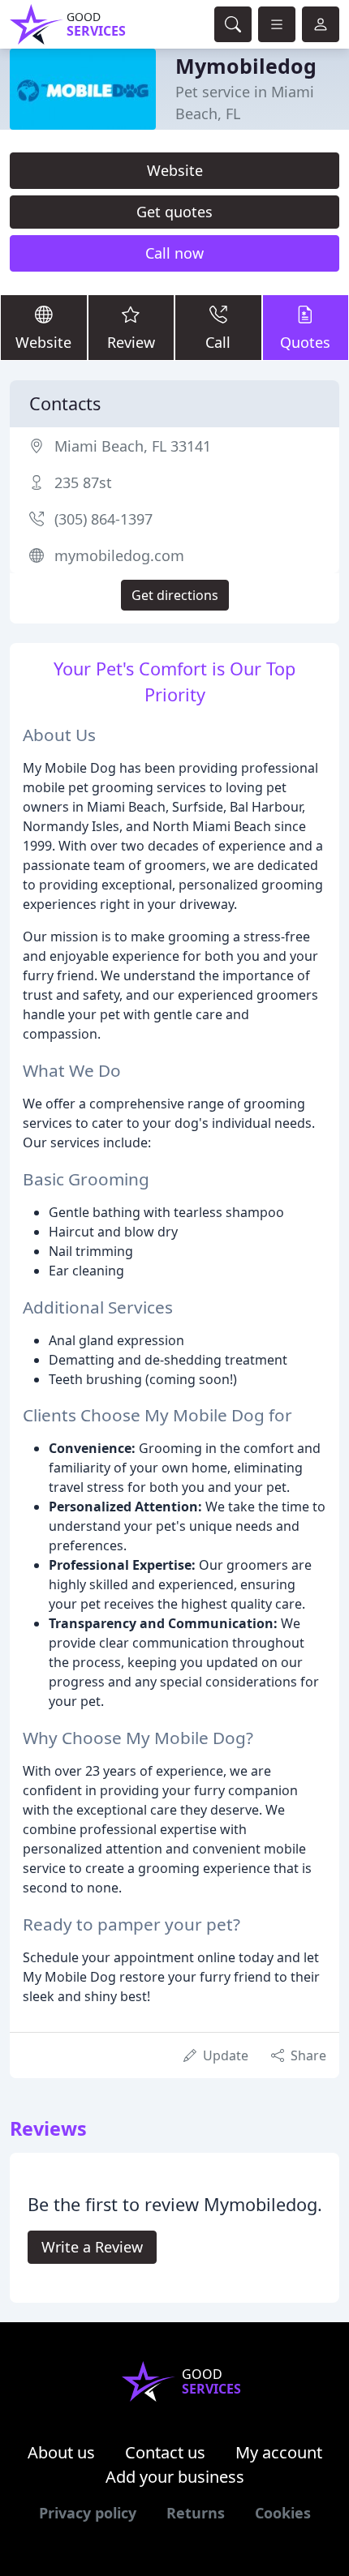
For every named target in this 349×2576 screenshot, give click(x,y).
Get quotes (174, 212)
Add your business (175, 2477)
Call (218, 342)
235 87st (83, 482)
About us (61, 2452)
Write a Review (92, 2247)
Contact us (165, 2452)
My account (279, 2452)
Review (131, 342)
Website (175, 170)
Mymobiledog (246, 66)
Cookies (283, 2513)
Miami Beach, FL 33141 (133, 446)
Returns (196, 2513)
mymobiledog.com (119, 555)
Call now (174, 253)
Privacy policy (88, 2513)
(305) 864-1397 (103, 519)
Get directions (175, 595)
